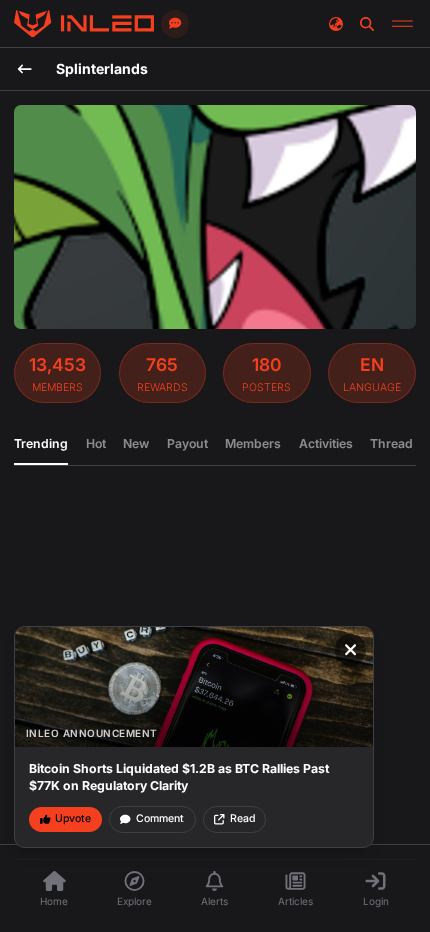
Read (242, 818)
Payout (187, 443)
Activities (326, 443)
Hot (96, 443)
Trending (41, 443)
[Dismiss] (351, 650)
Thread (391, 443)
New (136, 443)
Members (253, 443)
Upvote (73, 818)
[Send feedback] (175, 24)
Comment (160, 818)
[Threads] (84, 24)
